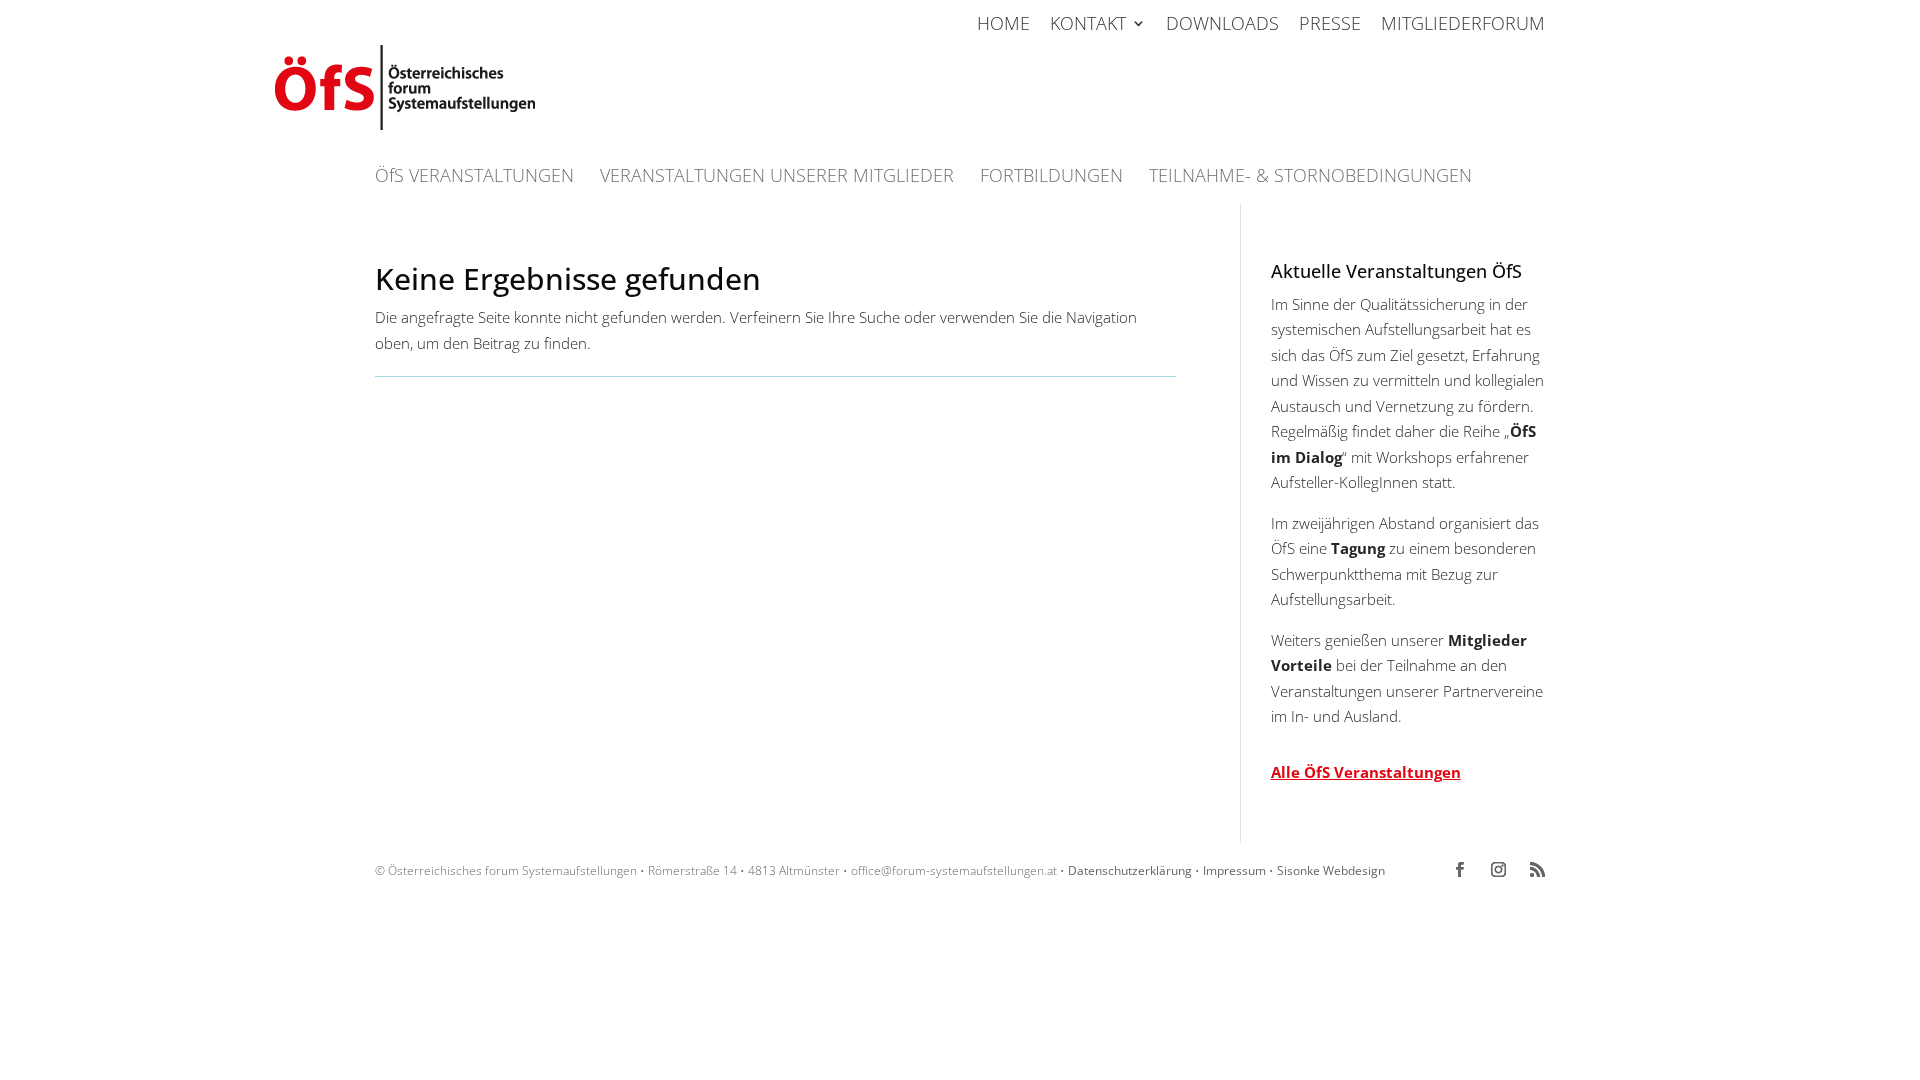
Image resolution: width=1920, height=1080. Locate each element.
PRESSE (1330, 24)
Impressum (1234, 870)
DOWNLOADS (1222, 24)
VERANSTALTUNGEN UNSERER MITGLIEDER (777, 177)
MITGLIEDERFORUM (1463, 24)
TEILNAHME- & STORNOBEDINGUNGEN (1310, 177)
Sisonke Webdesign (1331, 870)
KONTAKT (1088, 24)
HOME (1003, 24)
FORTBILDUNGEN (1051, 177)
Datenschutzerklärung (1130, 870)
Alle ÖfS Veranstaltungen (1366, 772)
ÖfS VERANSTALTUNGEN (474, 177)
